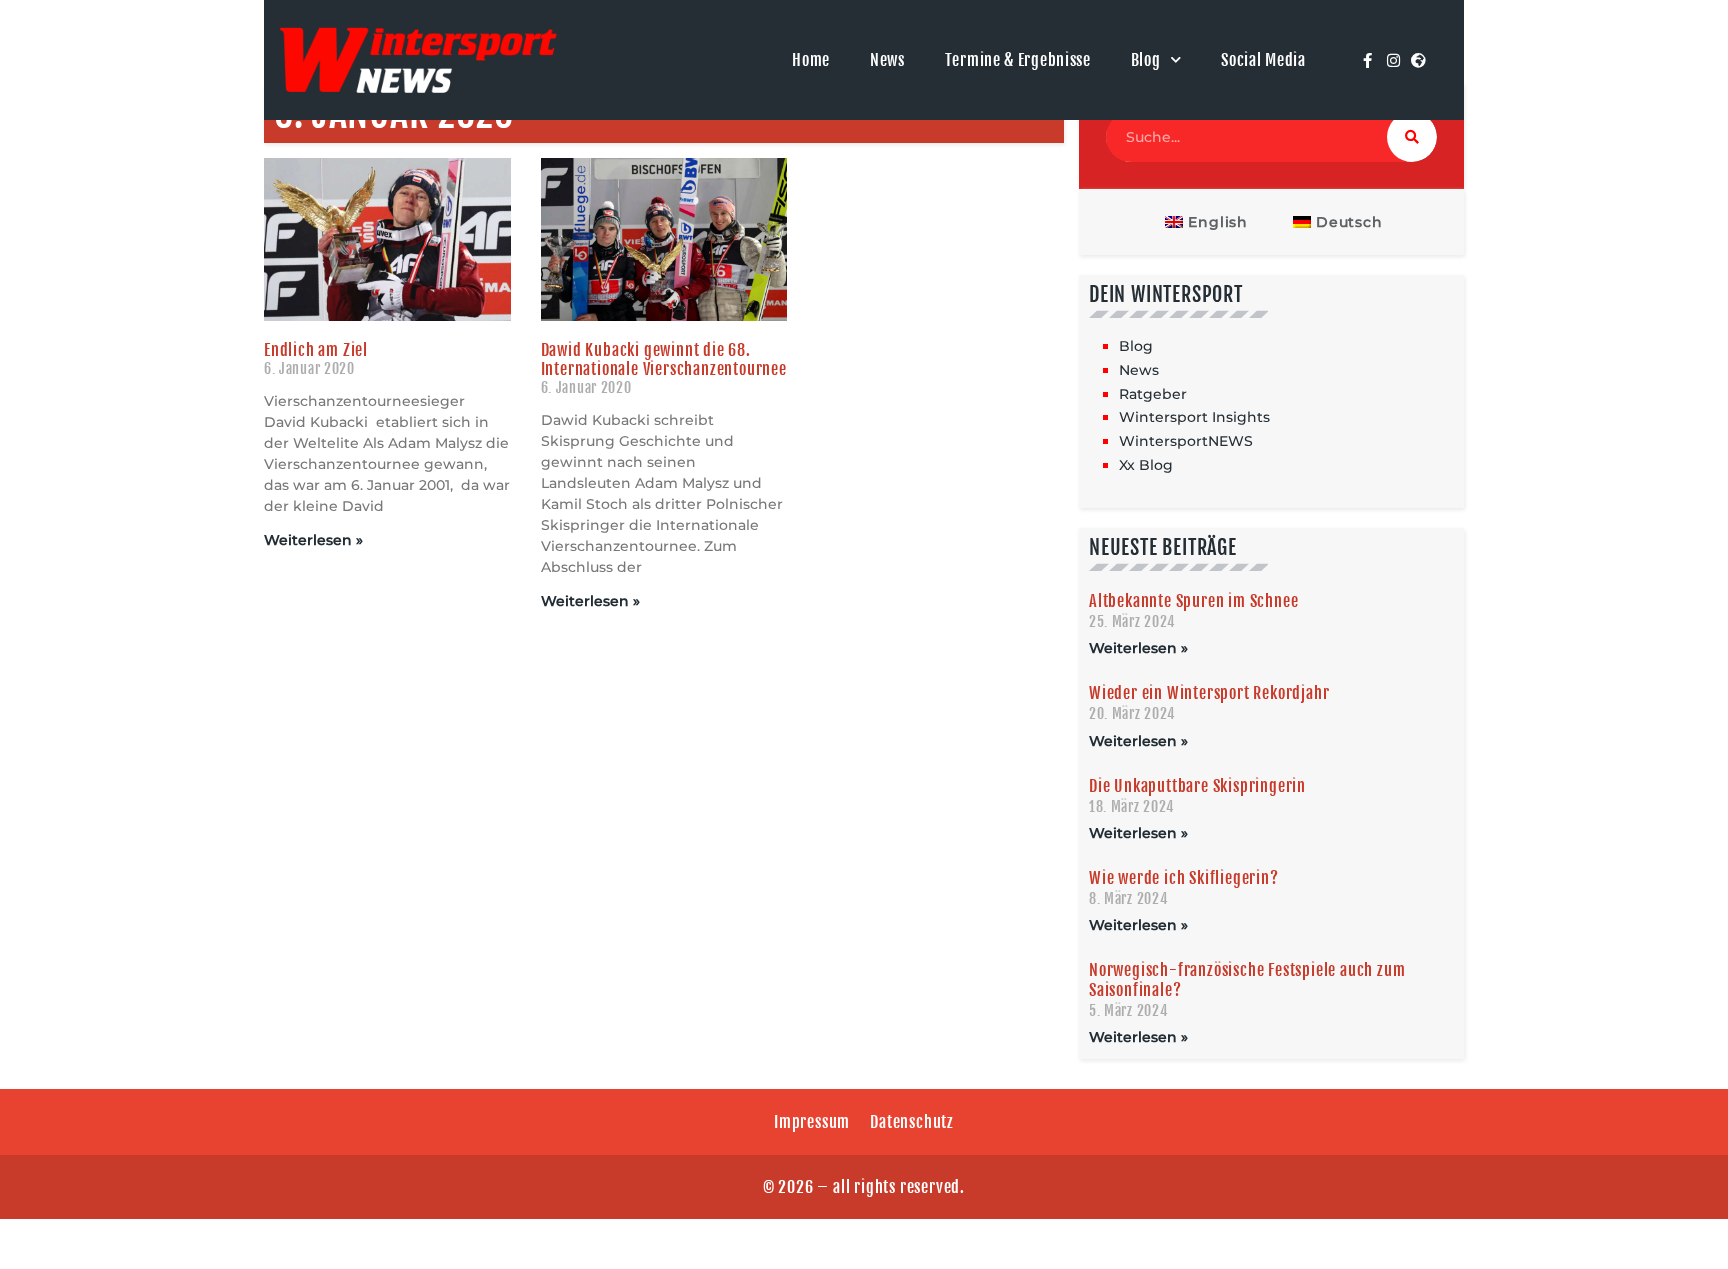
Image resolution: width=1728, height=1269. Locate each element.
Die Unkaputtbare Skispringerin (1197, 786)
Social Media (1263, 60)
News (887, 60)
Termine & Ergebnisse (1018, 60)
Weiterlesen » (313, 540)
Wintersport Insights (1194, 417)
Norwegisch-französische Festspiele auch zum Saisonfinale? (1247, 979)
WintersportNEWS (1186, 441)
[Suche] (1412, 137)
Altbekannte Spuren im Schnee (1193, 601)
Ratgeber (1153, 394)
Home (811, 60)
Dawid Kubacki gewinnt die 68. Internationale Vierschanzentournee (664, 359)
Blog (1146, 60)
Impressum (812, 1122)
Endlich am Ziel (316, 350)
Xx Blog (1146, 465)
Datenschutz (912, 1122)
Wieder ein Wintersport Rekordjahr (1209, 693)
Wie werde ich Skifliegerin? (1184, 878)
